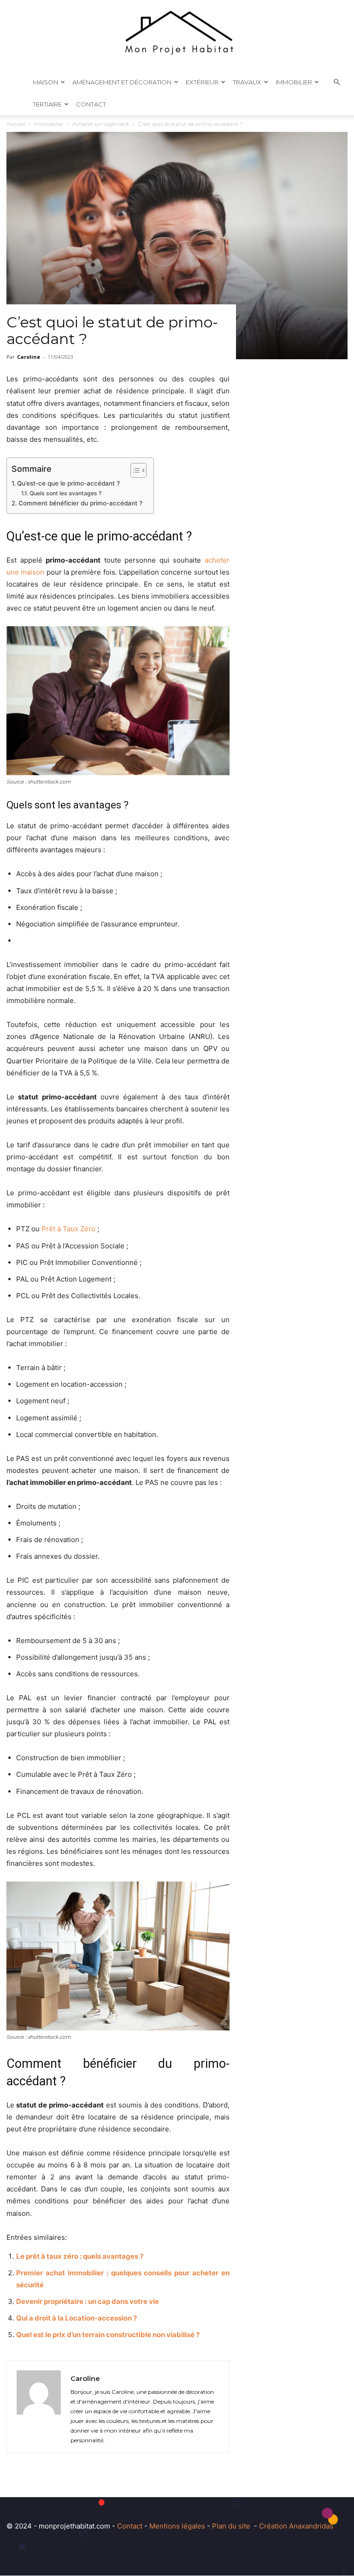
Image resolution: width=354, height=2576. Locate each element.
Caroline (29, 357)
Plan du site (231, 2526)
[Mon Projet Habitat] (177, 36)
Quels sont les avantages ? (66, 493)
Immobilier (294, 82)
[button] (336, 82)
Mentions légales (177, 2526)
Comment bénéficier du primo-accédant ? (81, 503)
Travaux (247, 82)
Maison (45, 82)
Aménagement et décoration (122, 82)
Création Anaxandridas (296, 2526)
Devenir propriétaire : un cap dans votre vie (88, 2301)
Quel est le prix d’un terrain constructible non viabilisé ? (108, 2335)
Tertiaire (47, 104)
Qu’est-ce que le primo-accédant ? (69, 483)
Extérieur (202, 82)
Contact (91, 104)
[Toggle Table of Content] (134, 470)
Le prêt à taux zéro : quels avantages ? (80, 2256)
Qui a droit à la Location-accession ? (77, 2318)
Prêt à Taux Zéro (68, 1229)
